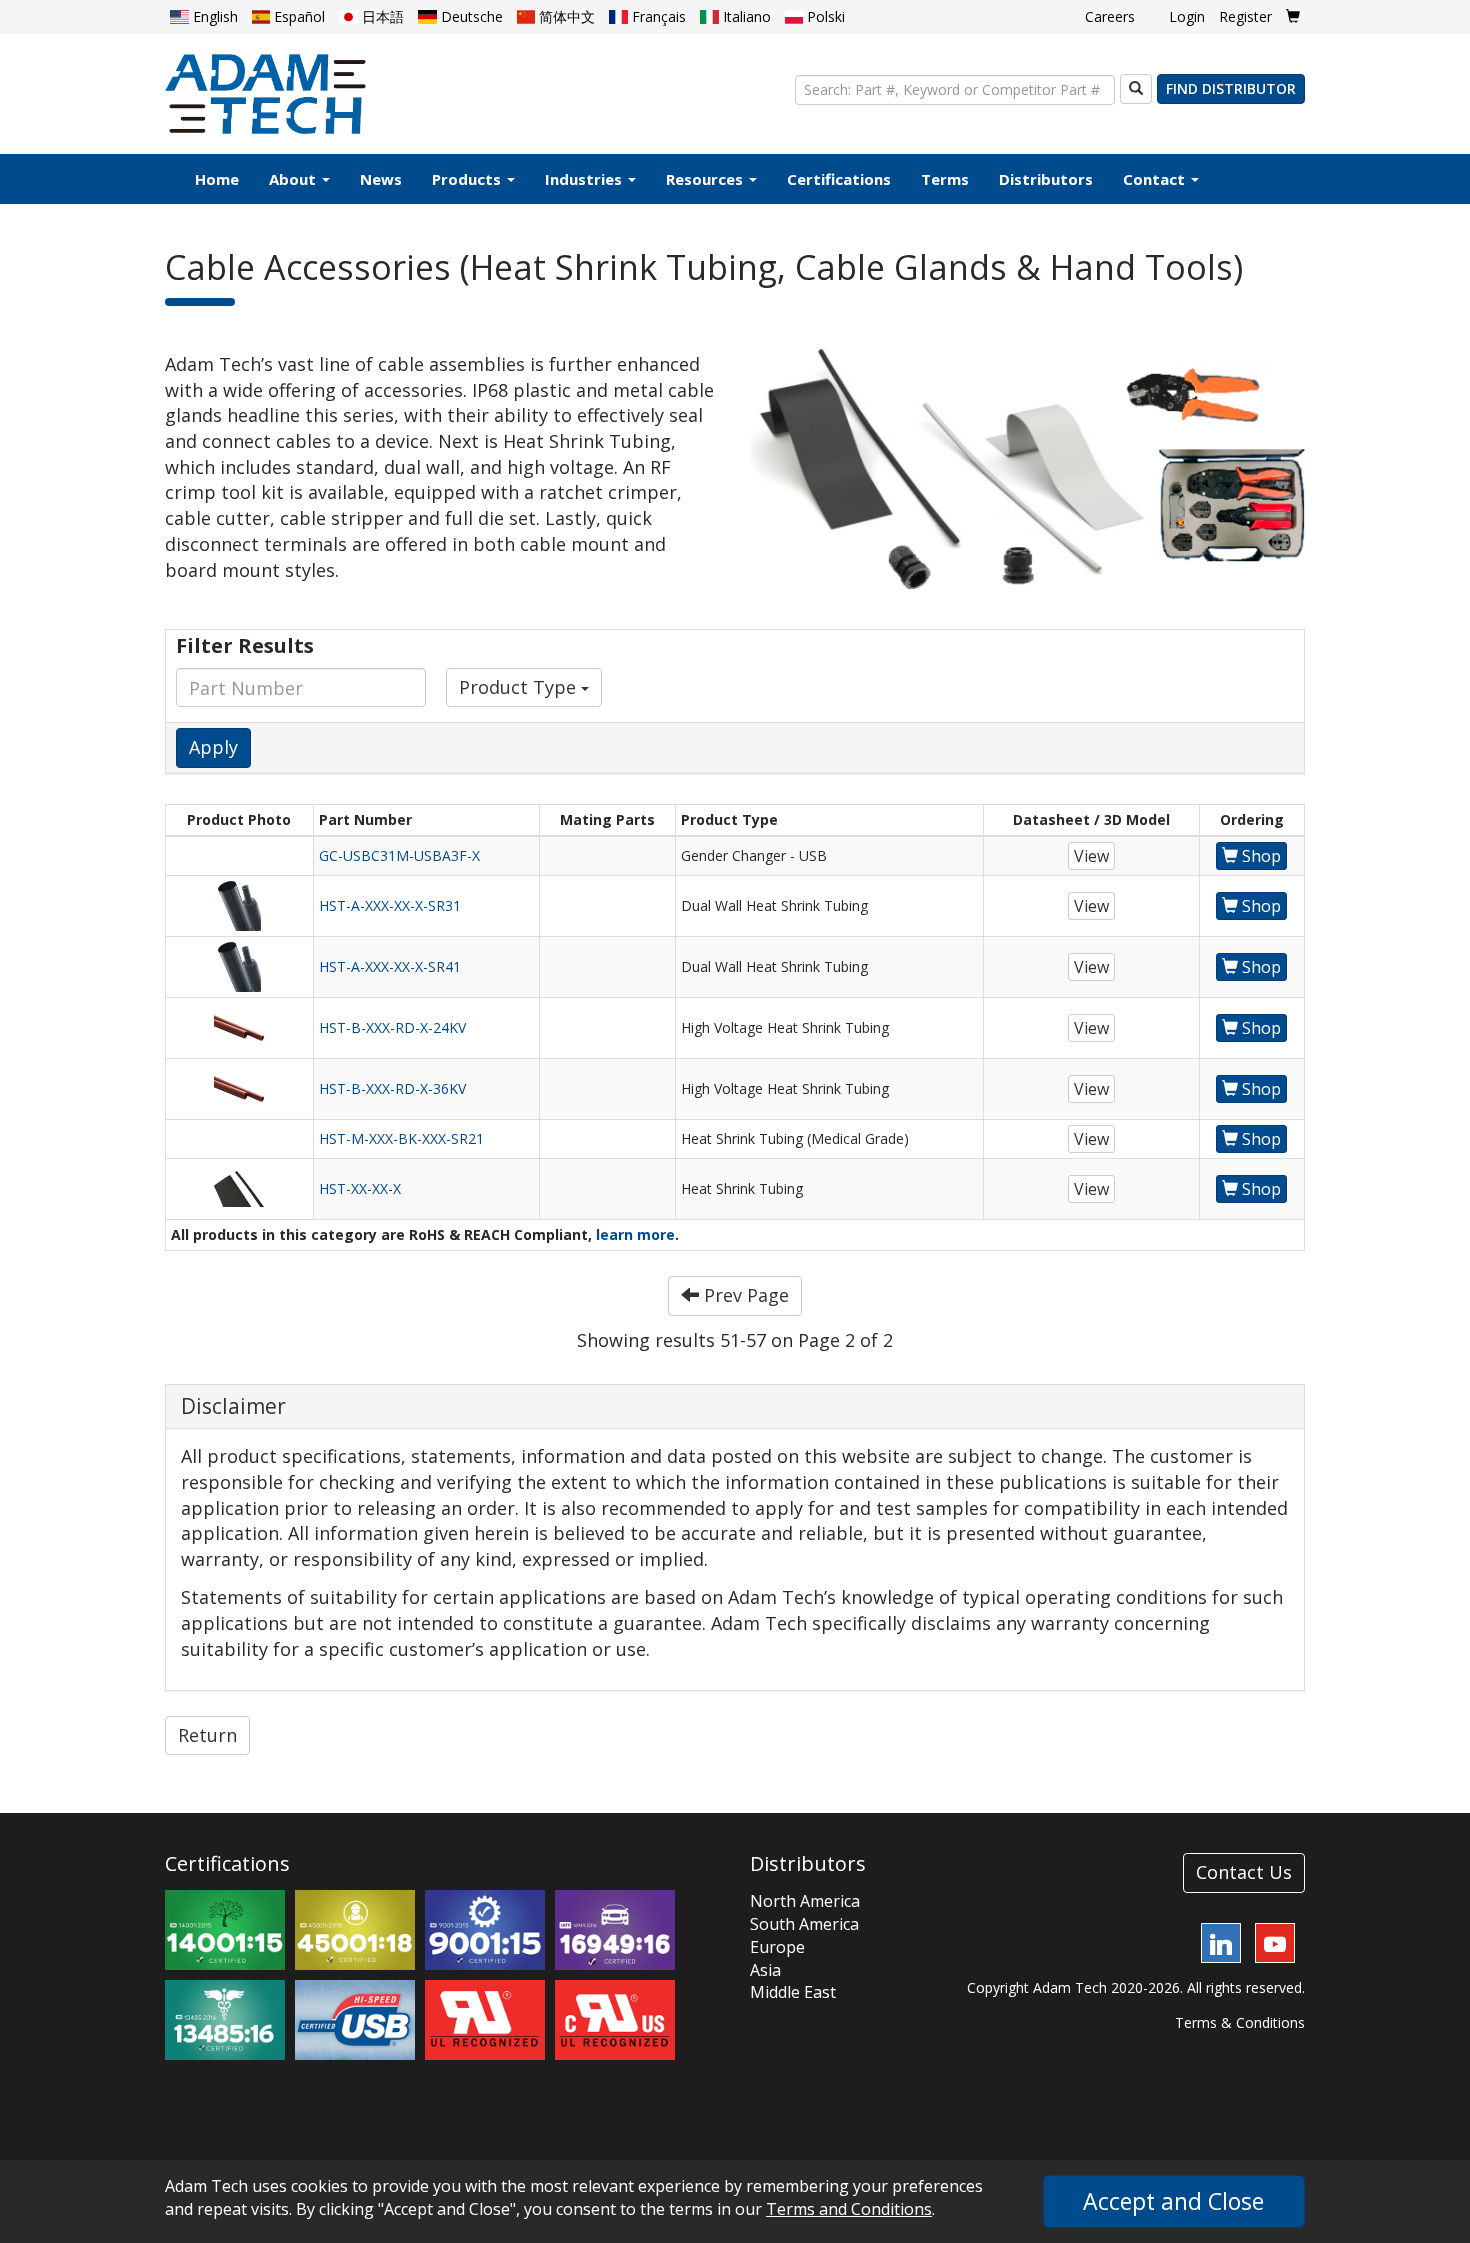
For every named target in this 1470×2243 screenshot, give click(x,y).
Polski (824, 16)
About (294, 179)
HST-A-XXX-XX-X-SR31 (390, 905)
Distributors (1046, 179)
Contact (1156, 179)
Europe (777, 1947)
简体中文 (565, 16)
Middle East (793, 1992)
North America (805, 1901)
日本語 (381, 16)
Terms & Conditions (1240, 2022)
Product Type (520, 687)
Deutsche (470, 16)
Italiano (745, 16)
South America (804, 1924)
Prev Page (744, 1295)
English (213, 16)
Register (1245, 16)
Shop (1259, 856)
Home (217, 179)
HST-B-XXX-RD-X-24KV (392, 1027)
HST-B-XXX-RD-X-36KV (392, 1088)
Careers (1110, 16)
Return (207, 1735)
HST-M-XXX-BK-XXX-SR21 (401, 1138)
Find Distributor (1231, 88)
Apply (213, 747)
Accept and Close (1173, 2201)
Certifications (839, 179)
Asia (765, 1970)
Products (468, 179)
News (381, 179)
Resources (706, 179)
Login (1187, 16)
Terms (945, 179)
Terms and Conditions (849, 2209)
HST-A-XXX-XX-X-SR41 (390, 966)
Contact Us (1244, 1872)
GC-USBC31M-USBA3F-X (399, 855)
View (1091, 856)
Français (657, 16)
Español (297, 16)
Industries (585, 179)
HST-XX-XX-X (360, 1188)
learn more (635, 1234)
